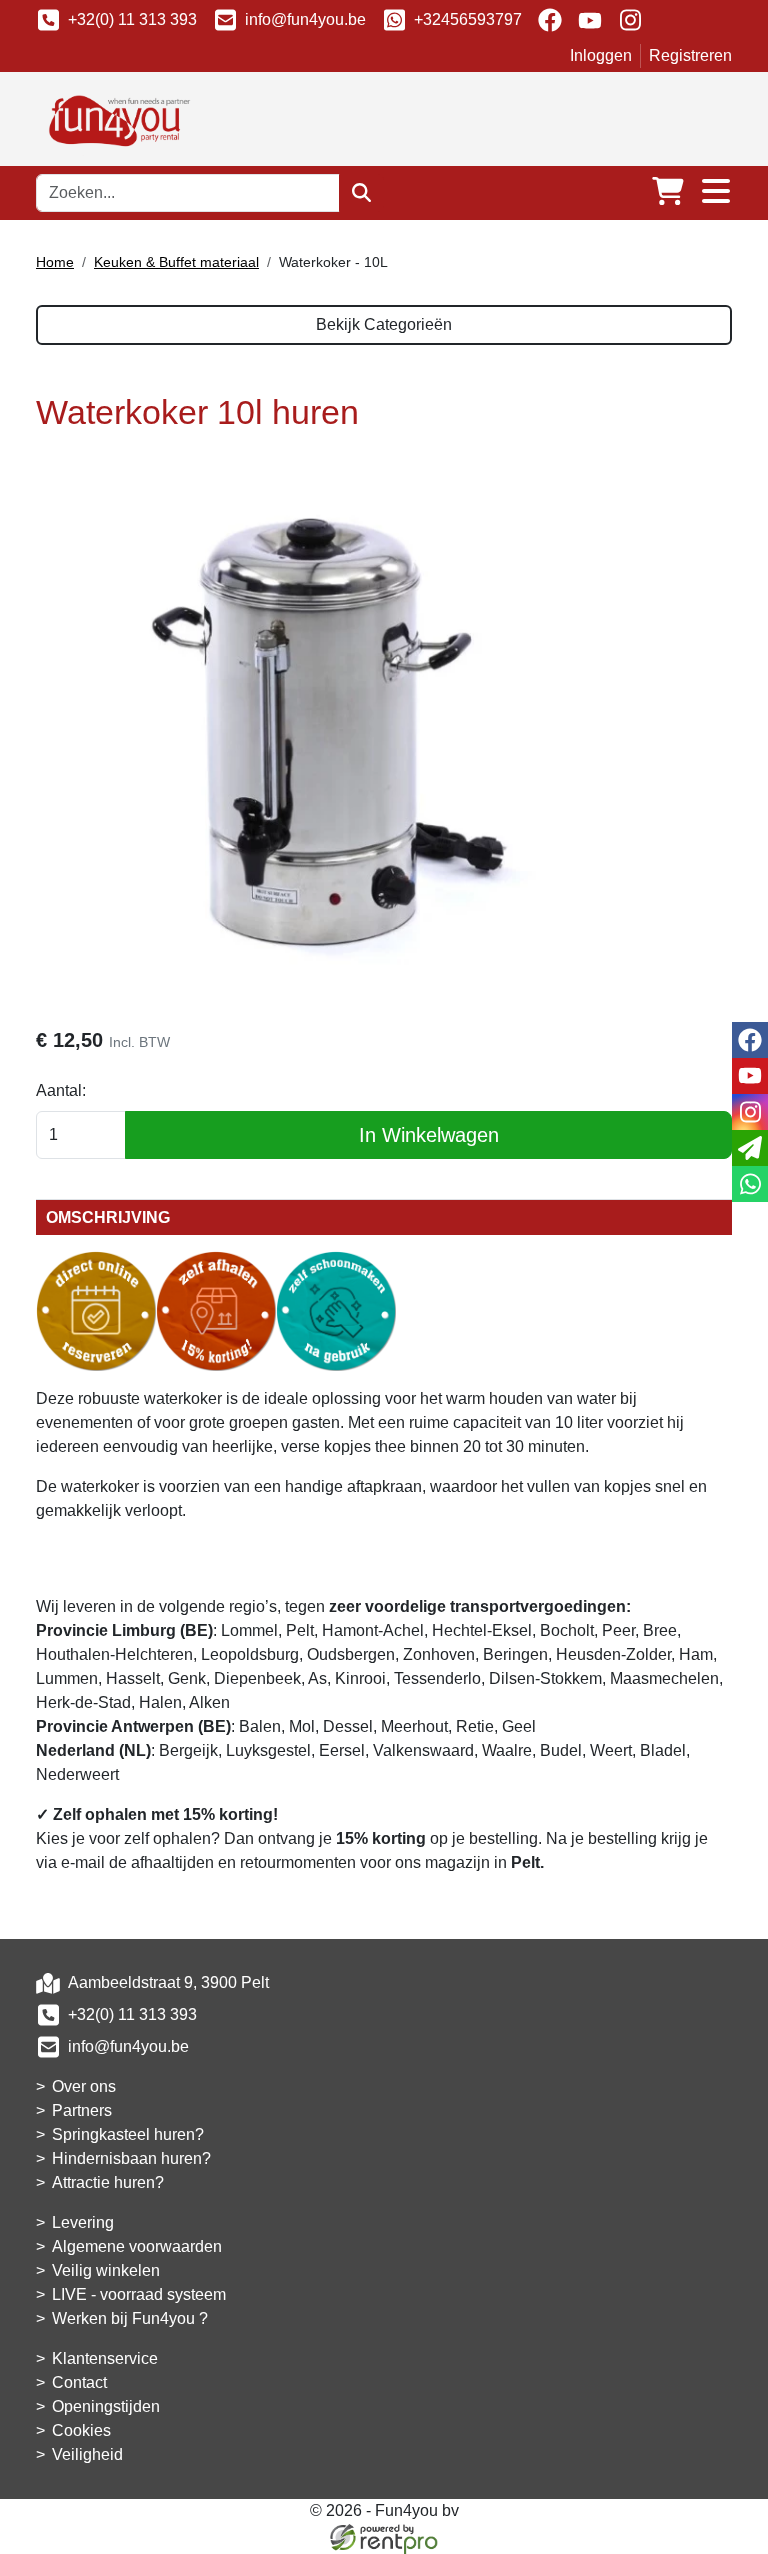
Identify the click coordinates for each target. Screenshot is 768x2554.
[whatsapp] (750, 1184)
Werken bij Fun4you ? (130, 2318)
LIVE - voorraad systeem (139, 2294)
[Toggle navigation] (716, 192)
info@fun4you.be (305, 19)
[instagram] (630, 20)
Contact (79, 2382)
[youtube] (590, 20)
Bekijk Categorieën (384, 324)
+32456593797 (468, 19)
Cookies (81, 2430)
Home (55, 262)
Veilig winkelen (106, 2270)
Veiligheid (87, 2454)
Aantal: (61, 1090)
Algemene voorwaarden (137, 2246)
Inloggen (601, 55)
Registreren (690, 55)
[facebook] (550, 20)
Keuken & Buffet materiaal (176, 262)
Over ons (84, 2086)
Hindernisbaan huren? (131, 2158)
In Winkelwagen (429, 1135)
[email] (750, 1148)
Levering (83, 2222)
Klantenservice (105, 2358)
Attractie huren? (108, 2182)
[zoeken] (361, 193)
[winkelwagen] (668, 192)
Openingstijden (106, 2406)
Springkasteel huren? (128, 2134)
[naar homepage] (116, 117)
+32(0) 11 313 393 (132, 19)
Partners (82, 2110)
